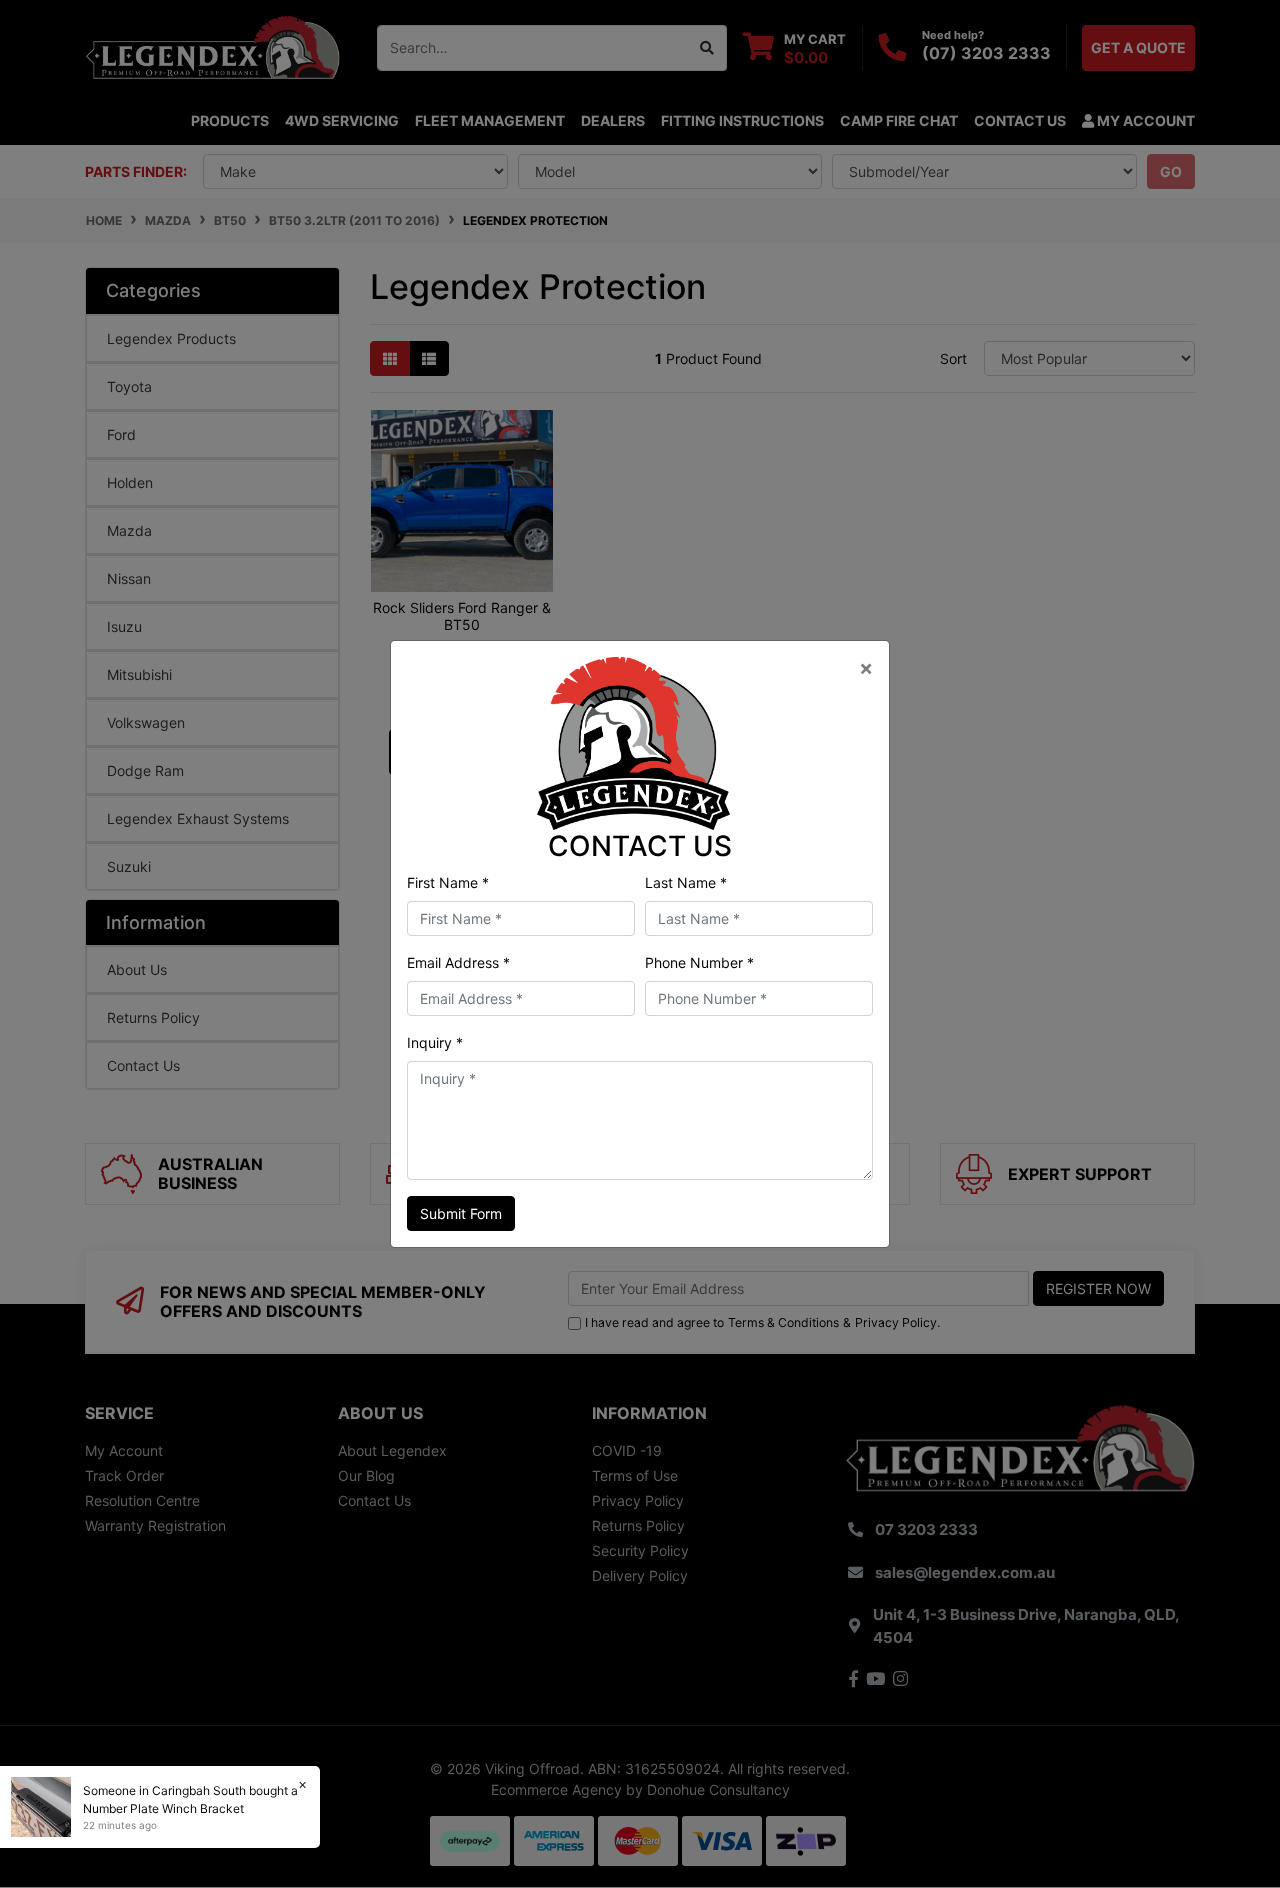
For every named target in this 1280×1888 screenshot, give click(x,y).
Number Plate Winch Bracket (163, 1808)
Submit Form (461, 1213)
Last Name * (686, 882)
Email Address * (458, 962)
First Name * (448, 882)
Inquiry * (435, 1042)
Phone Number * (699, 962)
